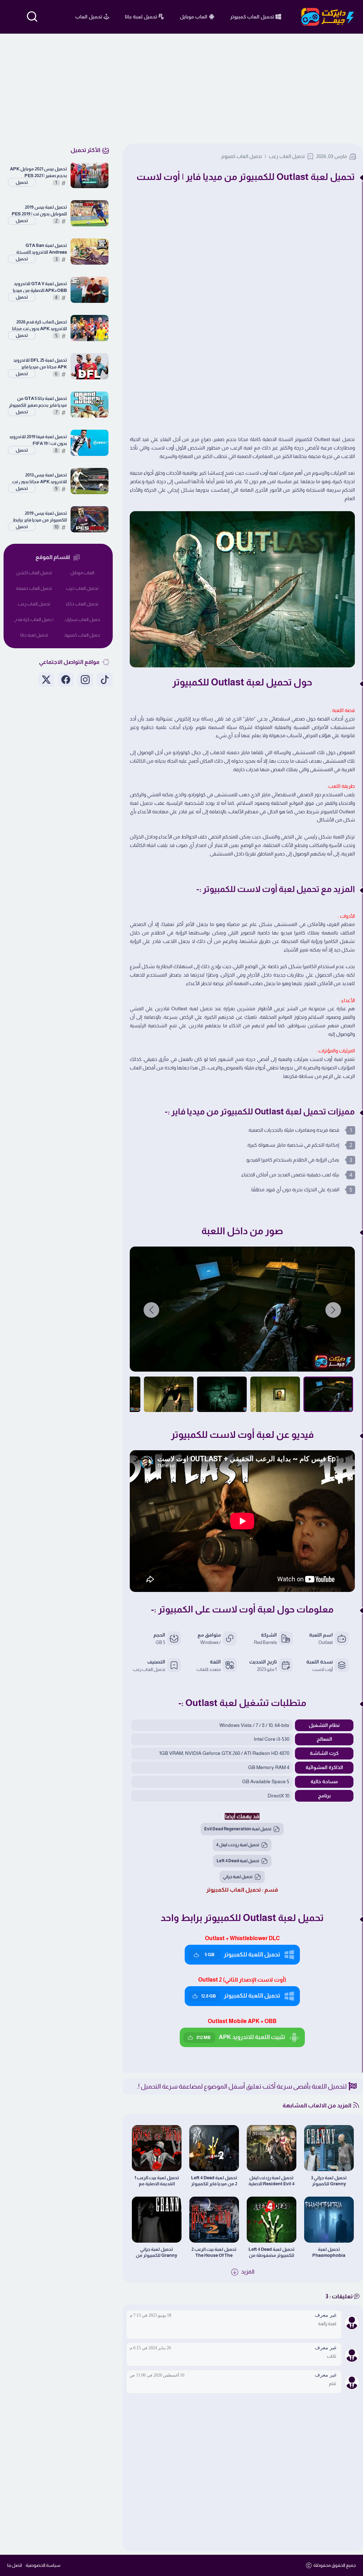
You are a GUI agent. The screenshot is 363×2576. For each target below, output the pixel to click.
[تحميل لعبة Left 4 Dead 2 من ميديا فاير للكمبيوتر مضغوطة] (214, 2148)
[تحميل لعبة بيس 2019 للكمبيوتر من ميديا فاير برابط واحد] (90, 519)
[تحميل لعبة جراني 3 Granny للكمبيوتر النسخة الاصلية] (329, 2148)
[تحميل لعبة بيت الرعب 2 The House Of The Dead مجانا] (214, 2220)
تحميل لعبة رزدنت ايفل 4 (238, 1845)
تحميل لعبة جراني (238, 1877)
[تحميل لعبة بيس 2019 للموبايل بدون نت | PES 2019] (90, 213)
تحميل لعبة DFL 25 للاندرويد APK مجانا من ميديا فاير (40, 363)
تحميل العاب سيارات (82, 619)
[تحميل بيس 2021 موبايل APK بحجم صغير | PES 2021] (90, 175)
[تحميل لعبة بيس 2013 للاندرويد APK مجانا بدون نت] (90, 481)
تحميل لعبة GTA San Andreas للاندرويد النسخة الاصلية (42, 249)
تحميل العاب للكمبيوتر (234, 1890)
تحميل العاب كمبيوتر (241, 156)
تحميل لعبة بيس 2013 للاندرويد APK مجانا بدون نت (40, 478)
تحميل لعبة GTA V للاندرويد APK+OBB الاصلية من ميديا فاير (40, 287)
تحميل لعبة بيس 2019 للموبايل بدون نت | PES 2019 (39, 210)
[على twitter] (46, 680)
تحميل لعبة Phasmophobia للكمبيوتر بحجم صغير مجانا (329, 2252)
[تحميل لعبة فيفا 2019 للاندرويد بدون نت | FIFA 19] (90, 443)
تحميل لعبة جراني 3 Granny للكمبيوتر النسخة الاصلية (329, 2181)
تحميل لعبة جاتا (34, 635)
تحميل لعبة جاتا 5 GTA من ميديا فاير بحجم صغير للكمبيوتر (38, 402)
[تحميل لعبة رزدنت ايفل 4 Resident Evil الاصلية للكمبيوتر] (272, 2148)
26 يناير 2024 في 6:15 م (150, 2348)
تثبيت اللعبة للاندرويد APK (241, 2037)
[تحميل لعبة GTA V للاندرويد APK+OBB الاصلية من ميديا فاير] (90, 290)
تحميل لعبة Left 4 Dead (238, 1861)
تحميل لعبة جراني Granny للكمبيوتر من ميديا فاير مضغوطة (157, 2252)
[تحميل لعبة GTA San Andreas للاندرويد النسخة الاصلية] (90, 252)
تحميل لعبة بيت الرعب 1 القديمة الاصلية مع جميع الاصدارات (157, 2181)
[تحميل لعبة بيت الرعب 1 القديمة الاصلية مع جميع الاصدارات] (157, 2148)
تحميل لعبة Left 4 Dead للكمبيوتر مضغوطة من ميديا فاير (272, 2252)
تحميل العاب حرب (82, 588)
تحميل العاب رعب (287, 156)
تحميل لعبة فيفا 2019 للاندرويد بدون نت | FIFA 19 (38, 440)
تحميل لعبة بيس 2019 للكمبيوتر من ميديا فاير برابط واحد (40, 517)
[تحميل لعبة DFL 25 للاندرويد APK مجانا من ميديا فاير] (90, 366)
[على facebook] (66, 680)
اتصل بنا (15, 2565)
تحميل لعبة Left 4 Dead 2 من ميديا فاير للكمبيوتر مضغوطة (214, 2181)
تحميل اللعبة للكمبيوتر (242, 1954)
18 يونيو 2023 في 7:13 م (150, 2315)
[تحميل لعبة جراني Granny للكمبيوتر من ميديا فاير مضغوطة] (157, 2220)
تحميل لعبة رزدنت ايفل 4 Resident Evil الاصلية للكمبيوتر (272, 2181)
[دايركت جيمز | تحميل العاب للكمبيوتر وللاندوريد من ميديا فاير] (328, 17)
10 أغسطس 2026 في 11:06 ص (157, 2375)
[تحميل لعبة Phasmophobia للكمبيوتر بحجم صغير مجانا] (329, 2220)
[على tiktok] (105, 680)
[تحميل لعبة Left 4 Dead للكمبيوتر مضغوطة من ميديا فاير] (272, 2220)
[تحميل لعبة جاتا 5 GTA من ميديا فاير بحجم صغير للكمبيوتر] (90, 405)
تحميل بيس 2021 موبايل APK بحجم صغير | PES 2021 (38, 172)
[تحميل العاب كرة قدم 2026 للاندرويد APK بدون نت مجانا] (90, 328)
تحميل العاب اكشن (34, 573)
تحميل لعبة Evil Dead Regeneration (238, 1829)
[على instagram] (85, 680)
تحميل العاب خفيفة (34, 588)
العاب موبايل (82, 573)
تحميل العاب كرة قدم (34, 619)
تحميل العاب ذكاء (82, 604)
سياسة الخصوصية (43, 2565)
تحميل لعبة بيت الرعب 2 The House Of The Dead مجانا (214, 2252)
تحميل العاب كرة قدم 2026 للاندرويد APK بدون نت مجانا (40, 325)
